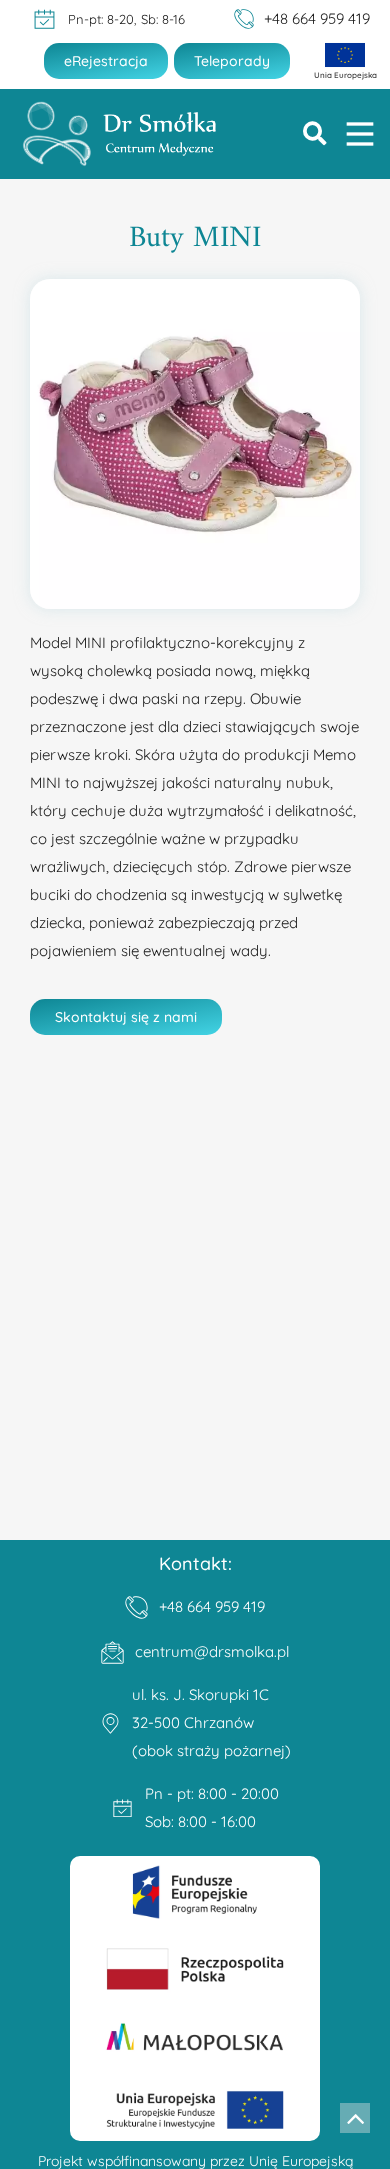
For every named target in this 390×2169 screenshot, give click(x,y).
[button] (315, 134)
